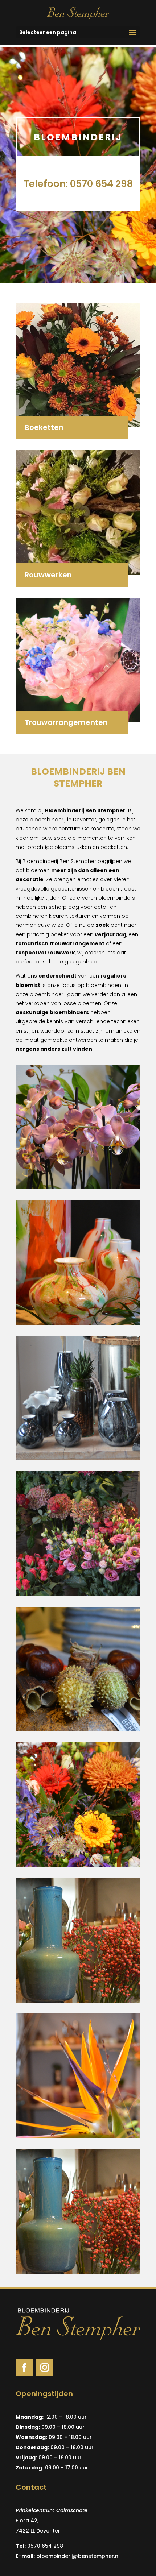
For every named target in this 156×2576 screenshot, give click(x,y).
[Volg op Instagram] (45, 2368)
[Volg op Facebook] (24, 2368)
